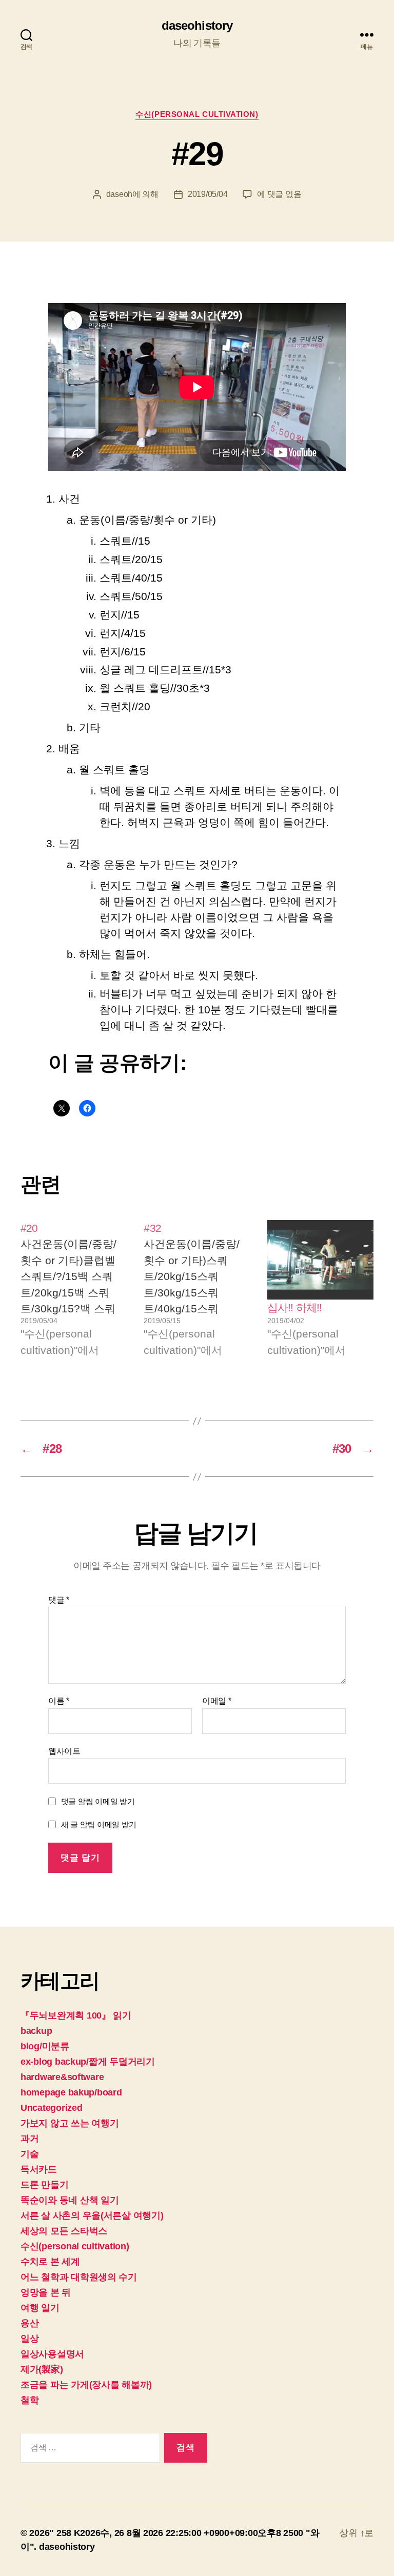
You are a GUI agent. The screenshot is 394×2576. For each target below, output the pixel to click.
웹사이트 (64, 1751)
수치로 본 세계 (50, 2262)
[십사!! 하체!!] (320, 1260)
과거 (29, 2139)
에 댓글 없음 (279, 194)
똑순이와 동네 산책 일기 (70, 2200)
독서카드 (39, 2169)
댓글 (59, 1600)
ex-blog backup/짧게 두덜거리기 (88, 2062)
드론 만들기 (44, 2185)
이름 (59, 1701)
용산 (29, 2323)
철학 (29, 2400)
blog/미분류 (45, 2046)
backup (36, 2031)
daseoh (119, 194)
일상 (29, 2339)
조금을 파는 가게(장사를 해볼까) (86, 2385)
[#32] (197, 1289)
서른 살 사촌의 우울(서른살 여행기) (92, 2215)
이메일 (217, 1701)
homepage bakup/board (71, 2092)
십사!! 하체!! (294, 1307)
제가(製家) (42, 2369)
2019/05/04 (208, 194)
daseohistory (197, 26)
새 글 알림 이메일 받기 (99, 1824)
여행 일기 (40, 2308)
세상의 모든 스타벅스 (64, 2231)
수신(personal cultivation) (197, 114)
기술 (29, 2154)
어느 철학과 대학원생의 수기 (79, 2277)
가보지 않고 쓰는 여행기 (70, 2123)
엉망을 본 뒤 (46, 2292)
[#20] (74, 1289)
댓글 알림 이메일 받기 (98, 1801)
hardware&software (62, 2077)
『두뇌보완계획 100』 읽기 (76, 2015)
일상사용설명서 (52, 2354)
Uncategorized (52, 2108)
